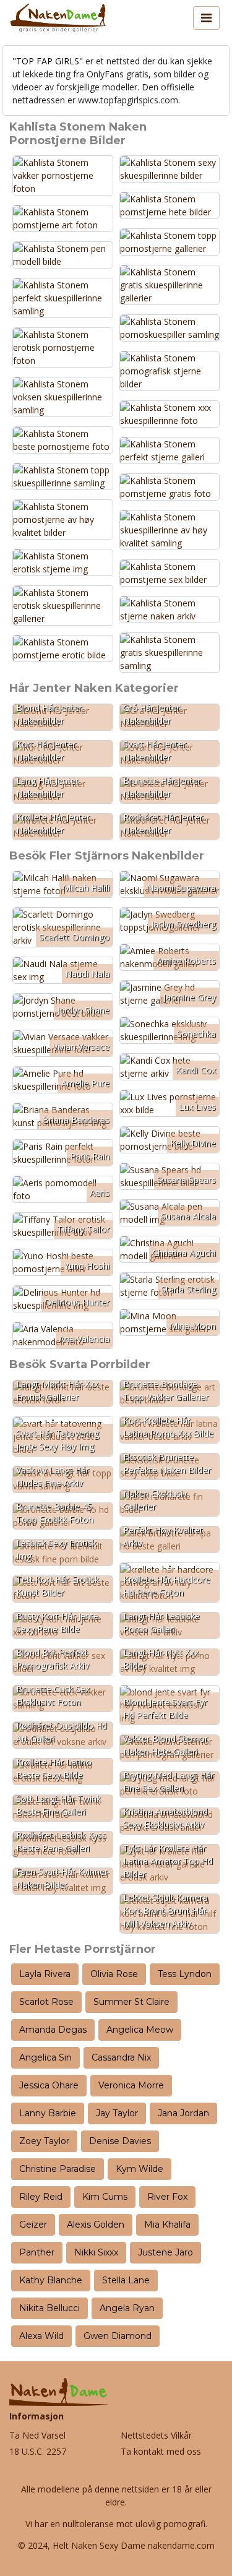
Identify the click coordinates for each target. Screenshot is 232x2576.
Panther (37, 2252)
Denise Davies (120, 2141)
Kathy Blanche (51, 2280)
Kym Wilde (140, 2169)
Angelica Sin (45, 2057)
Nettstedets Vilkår (156, 2435)
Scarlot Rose (46, 2002)
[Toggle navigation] (206, 18)
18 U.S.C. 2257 (38, 2451)
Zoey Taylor (44, 2141)
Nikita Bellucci (49, 2308)
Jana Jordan (183, 2113)
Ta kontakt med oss (161, 2451)
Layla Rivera (45, 1974)
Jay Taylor (117, 2113)
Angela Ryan (127, 2308)
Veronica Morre (131, 2085)
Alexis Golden (96, 2225)
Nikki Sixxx (96, 2252)
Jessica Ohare (49, 2085)
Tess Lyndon (185, 1974)
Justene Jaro (165, 2252)
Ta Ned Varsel (37, 2435)
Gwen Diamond (118, 2336)
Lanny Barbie (48, 2113)
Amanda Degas (53, 2030)
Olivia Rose (114, 1974)
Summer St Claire (131, 2002)
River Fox (167, 2197)
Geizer (33, 2225)
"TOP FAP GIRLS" (48, 61)
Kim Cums (105, 2197)
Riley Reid (41, 2197)
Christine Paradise (58, 2169)
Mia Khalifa (167, 2225)
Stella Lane (126, 2280)
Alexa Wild (41, 2336)
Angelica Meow (140, 2030)
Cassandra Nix (121, 2057)
